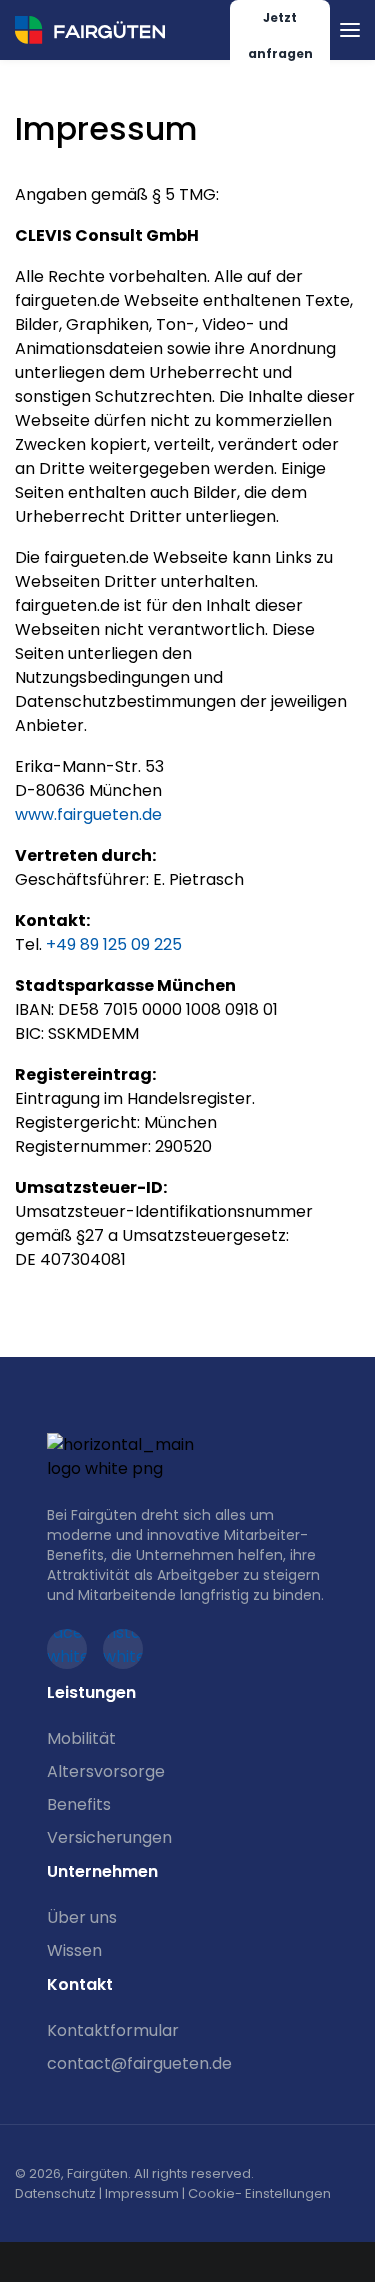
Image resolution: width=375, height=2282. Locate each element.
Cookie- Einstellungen (259, 2193)
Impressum (142, 2193)
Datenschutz (55, 2193)
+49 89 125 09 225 (114, 944)
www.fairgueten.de (88, 814)
